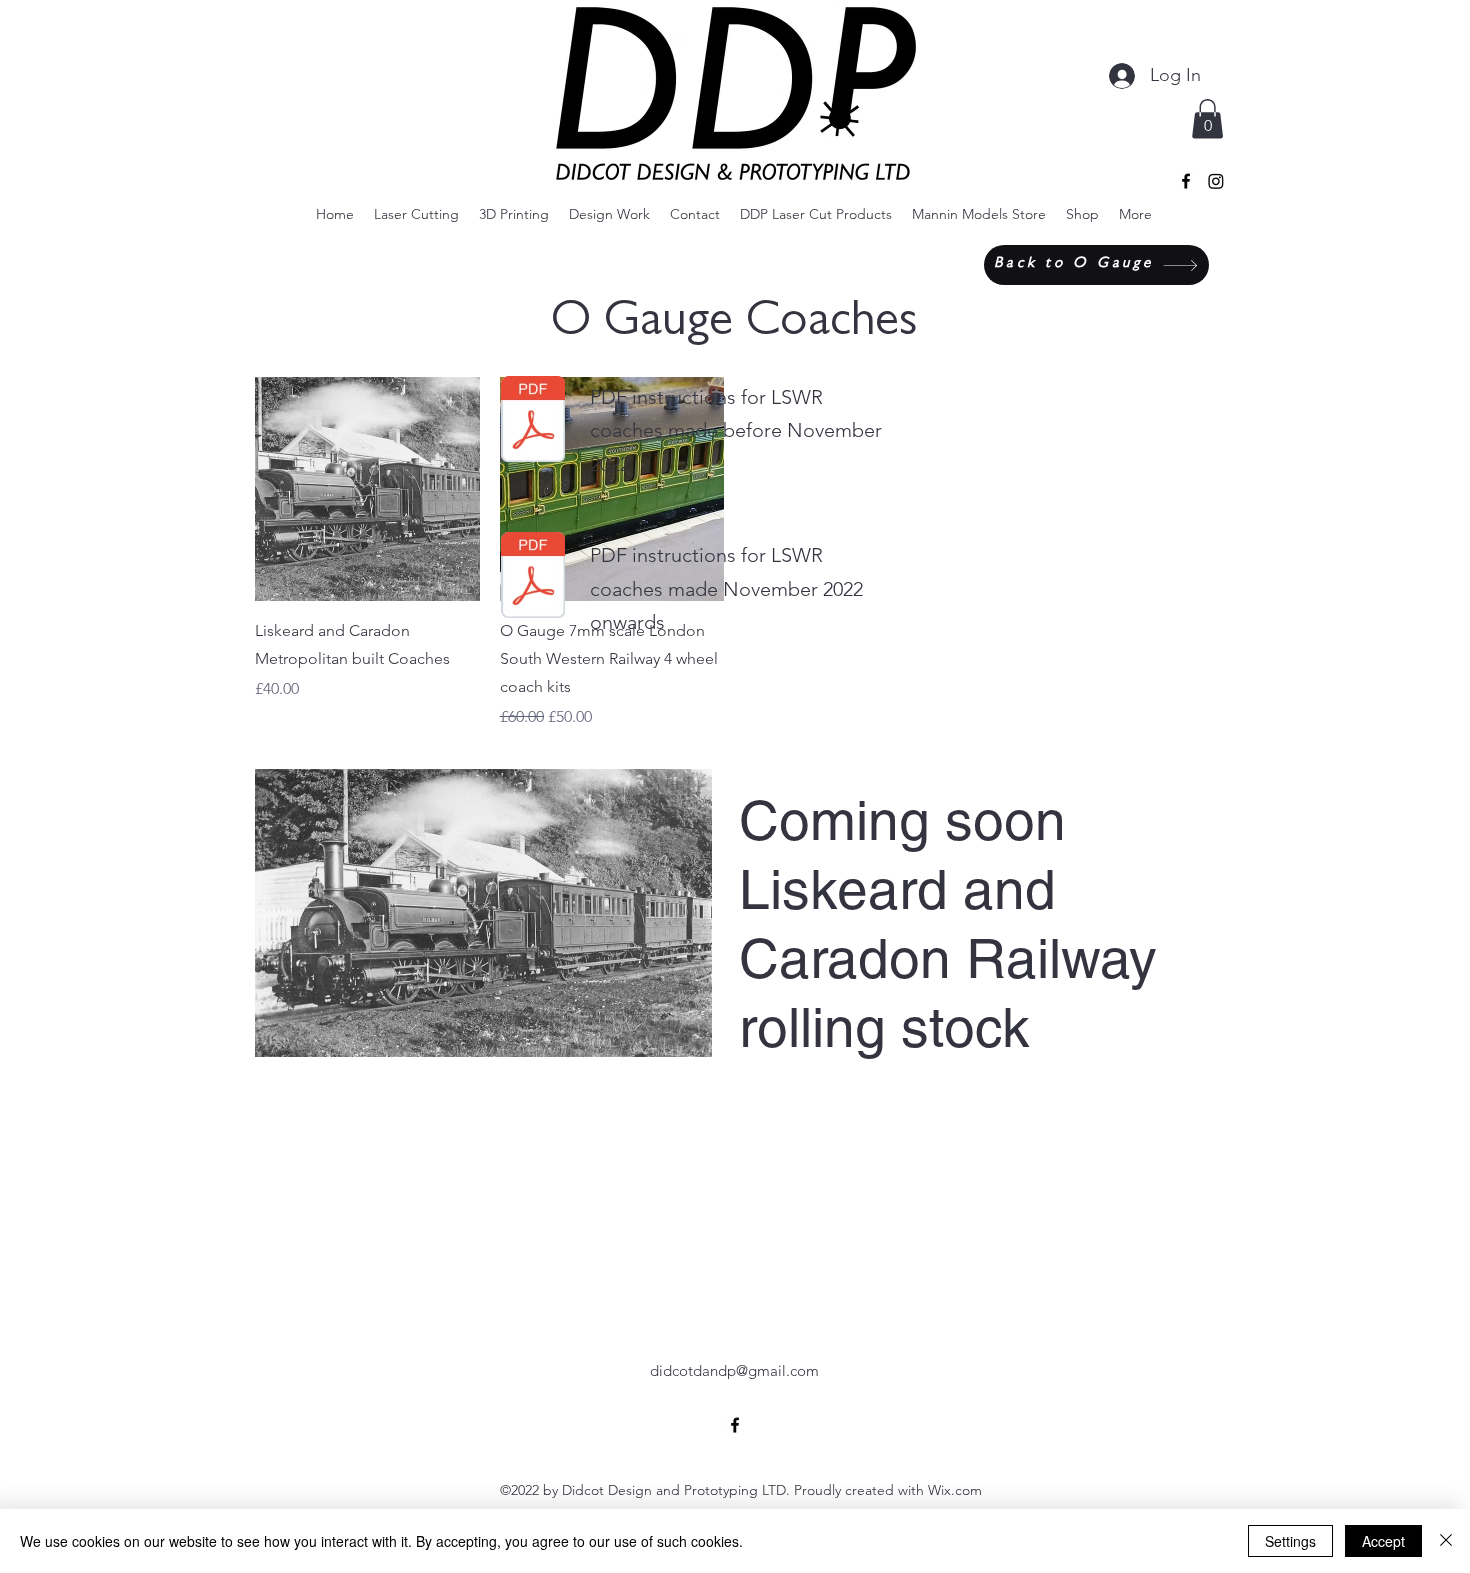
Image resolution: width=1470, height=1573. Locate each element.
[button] (1207, 118)
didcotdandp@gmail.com (734, 1370)
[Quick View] (367, 489)
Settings (1290, 1541)
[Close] (1446, 1541)
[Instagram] (1216, 181)
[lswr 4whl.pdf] (533, 577)
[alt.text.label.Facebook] (1186, 181)
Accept (1383, 1541)
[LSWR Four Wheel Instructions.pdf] (533, 422)
